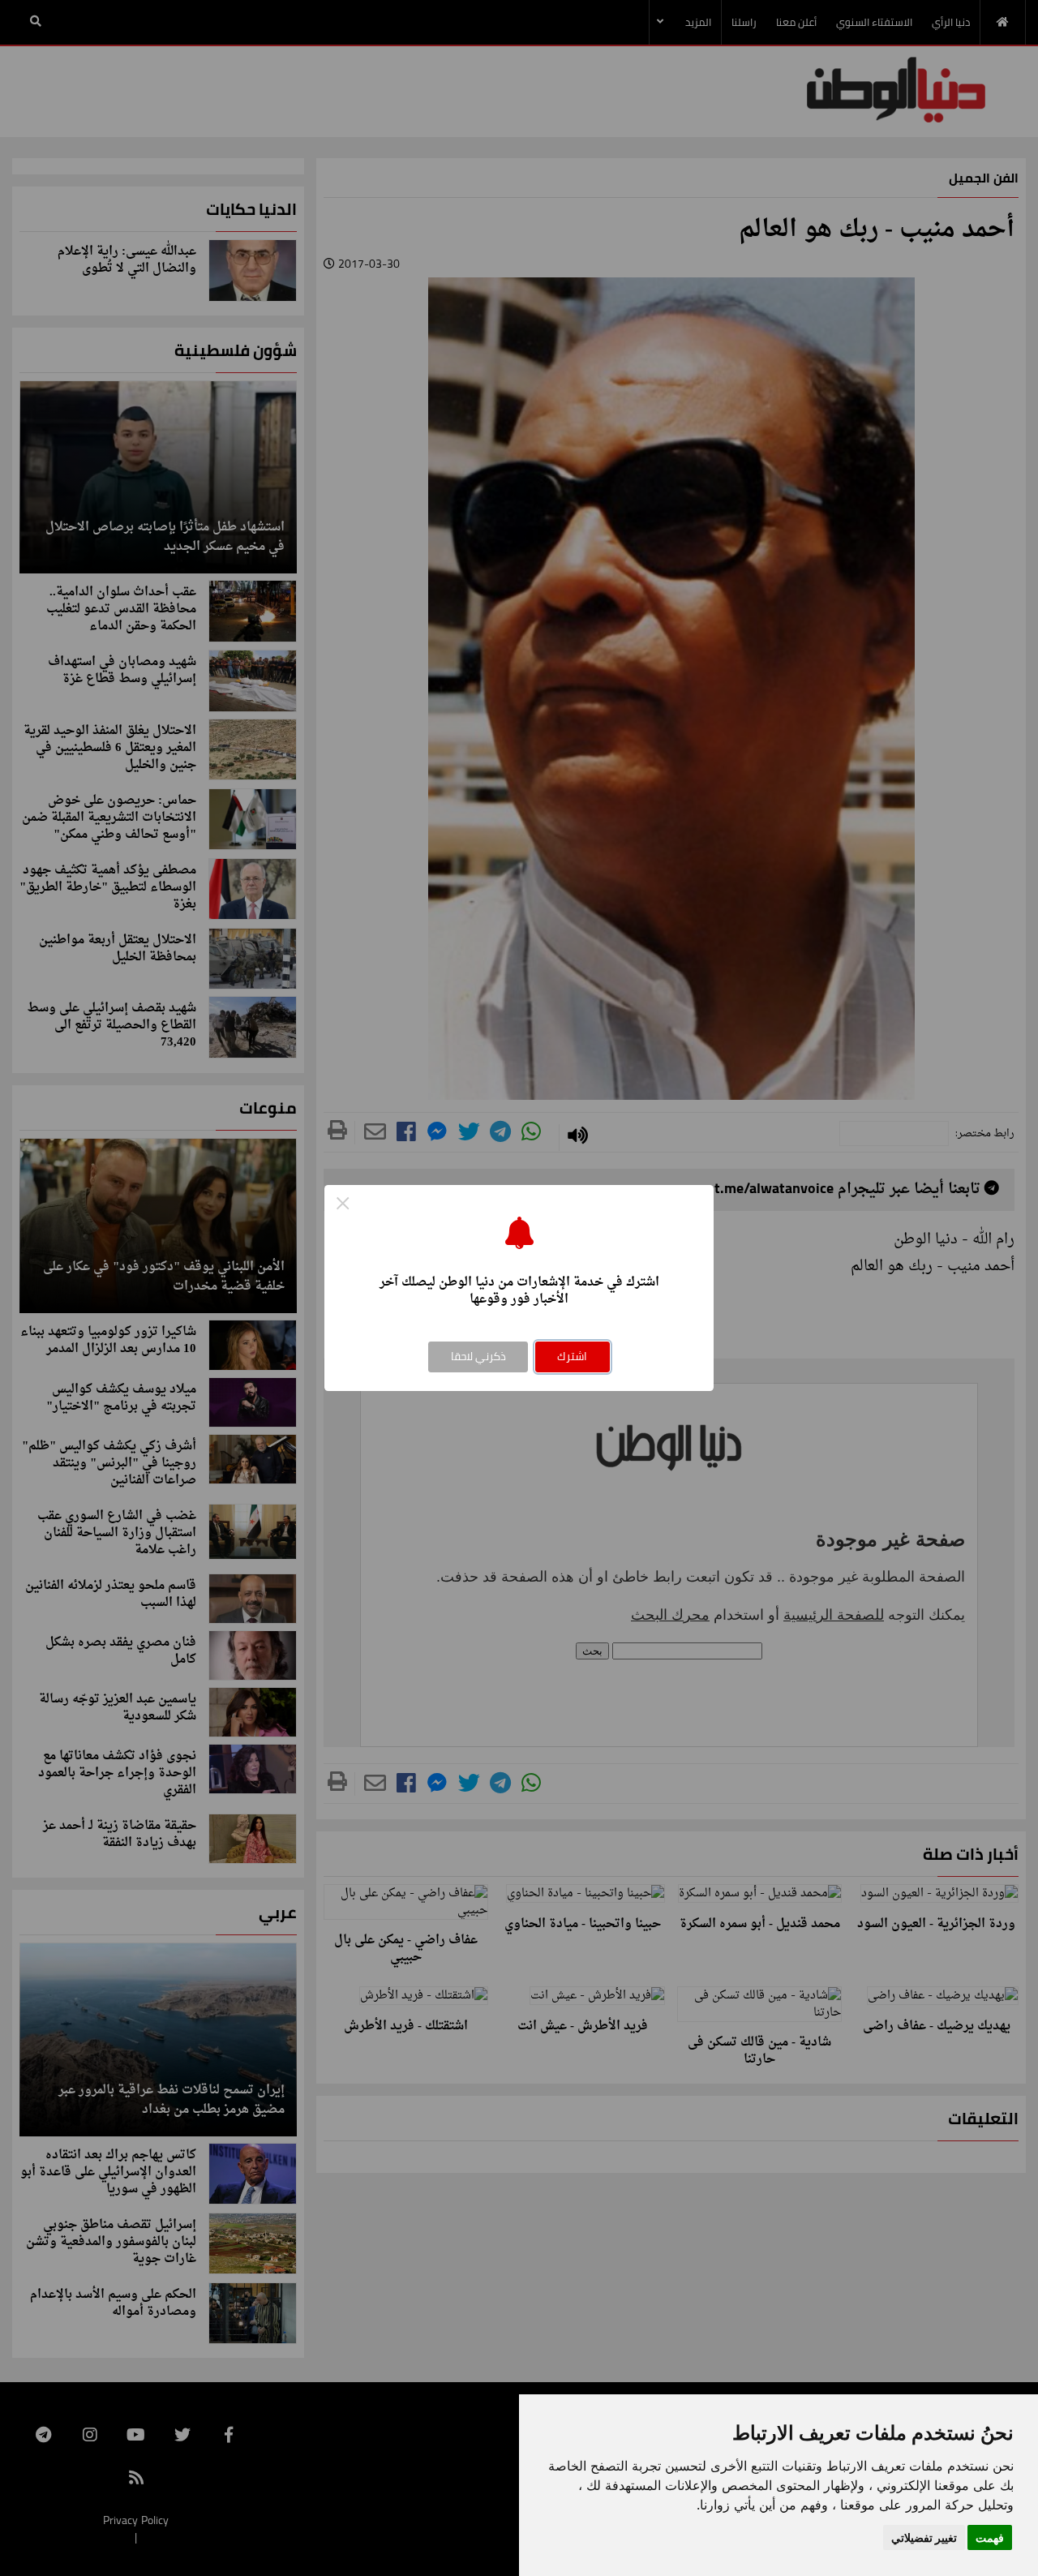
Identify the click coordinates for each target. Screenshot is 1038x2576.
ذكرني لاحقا (478, 1356)
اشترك (572, 1356)
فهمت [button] (990, 2537)
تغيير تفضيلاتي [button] (924, 2537)
